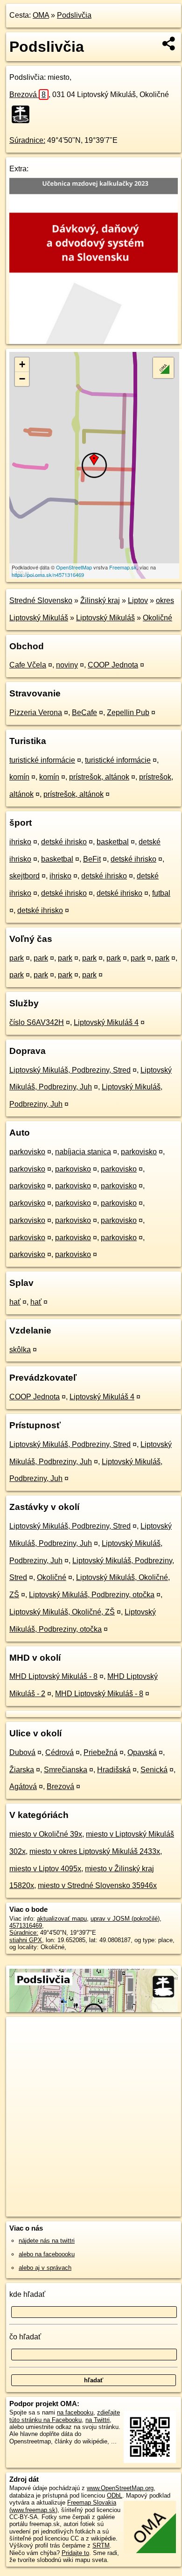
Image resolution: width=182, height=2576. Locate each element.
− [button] (22, 379)
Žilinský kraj (100, 600)
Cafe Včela (28, 665)
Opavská (142, 1752)
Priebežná (101, 1752)
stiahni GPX (26, 1940)
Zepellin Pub (128, 712)
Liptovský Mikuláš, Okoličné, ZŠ (62, 1612)
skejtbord (24, 876)
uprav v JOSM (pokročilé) (125, 1919)
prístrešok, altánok (99, 777)
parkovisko (27, 1152)
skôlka (20, 1350)
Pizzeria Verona (36, 712)
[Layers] (163, 368)
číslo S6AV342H (37, 1022)
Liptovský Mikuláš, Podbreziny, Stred (70, 1070)
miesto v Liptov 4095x (45, 1869)
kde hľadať (27, 2294)
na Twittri (98, 2420)
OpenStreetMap (74, 567)
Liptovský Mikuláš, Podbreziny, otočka (92, 1595)
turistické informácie (42, 760)
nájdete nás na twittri (47, 2241)
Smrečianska (66, 1770)
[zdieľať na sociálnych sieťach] (169, 43)
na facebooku (75, 2412)
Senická (154, 1770)
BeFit (92, 859)
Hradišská (114, 1770)
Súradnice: (27, 140)
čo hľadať (25, 2337)
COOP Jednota (113, 665)
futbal (161, 893)
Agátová (23, 1786)
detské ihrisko (64, 842)
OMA (41, 15)
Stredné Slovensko (41, 600)
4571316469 (26, 1926)
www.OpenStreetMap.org (120, 2488)
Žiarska (22, 1770)
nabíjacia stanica (83, 1152)
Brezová (28, 95)
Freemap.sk (123, 567)
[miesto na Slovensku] (23, 114)
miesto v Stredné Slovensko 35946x (97, 1885)
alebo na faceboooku (47, 2254)
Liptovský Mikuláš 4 (106, 1022)
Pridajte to (75, 2553)
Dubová (22, 1752)
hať (15, 1302)
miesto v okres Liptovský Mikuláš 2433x (95, 1851)
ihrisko (20, 842)
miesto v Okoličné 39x (46, 1834)
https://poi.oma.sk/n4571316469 (48, 575)
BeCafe (84, 712)
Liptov (138, 600)
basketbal (113, 842)
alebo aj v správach (45, 2268)
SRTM (101, 2545)
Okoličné (157, 618)
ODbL (115, 2495)
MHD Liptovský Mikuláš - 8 (53, 1676)
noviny (67, 665)
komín (19, 777)
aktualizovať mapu (62, 1919)
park (17, 958)
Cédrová (59, 1752)
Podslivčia (74, 15)
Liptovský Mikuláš (105, 618)
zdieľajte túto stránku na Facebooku (65, 2416)
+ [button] (22, 364)
